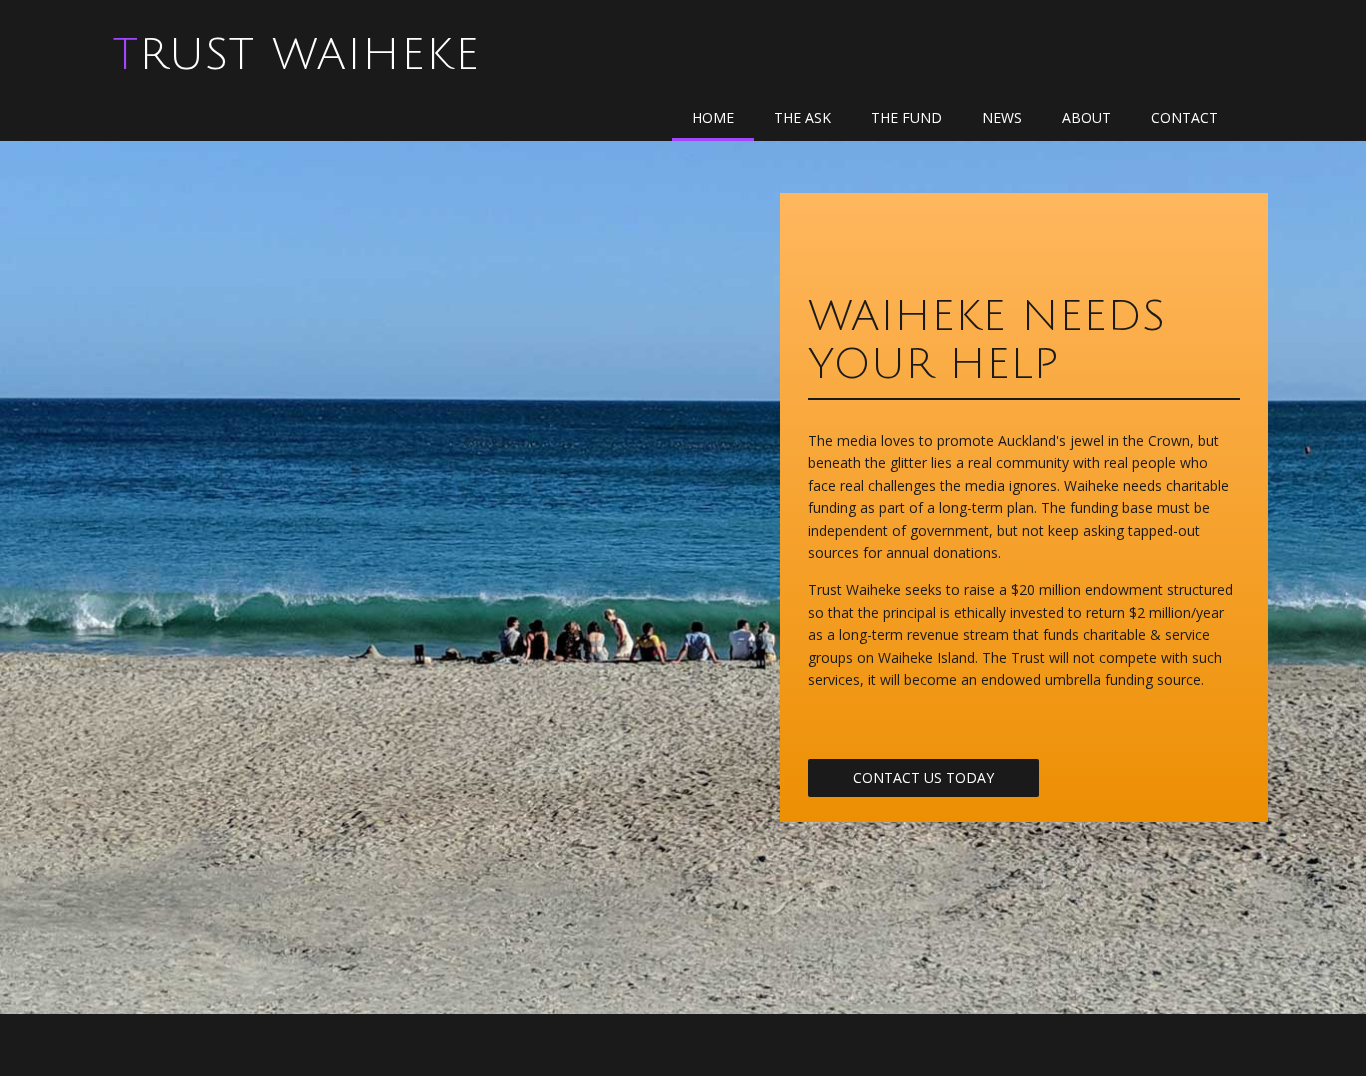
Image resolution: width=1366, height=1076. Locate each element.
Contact (1184, 117)
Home (713, 117)
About (1086, 117)
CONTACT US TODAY (923, 777)
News (1002, 117)
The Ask (802, 117)
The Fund (906, 117)
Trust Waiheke (296, 55)
